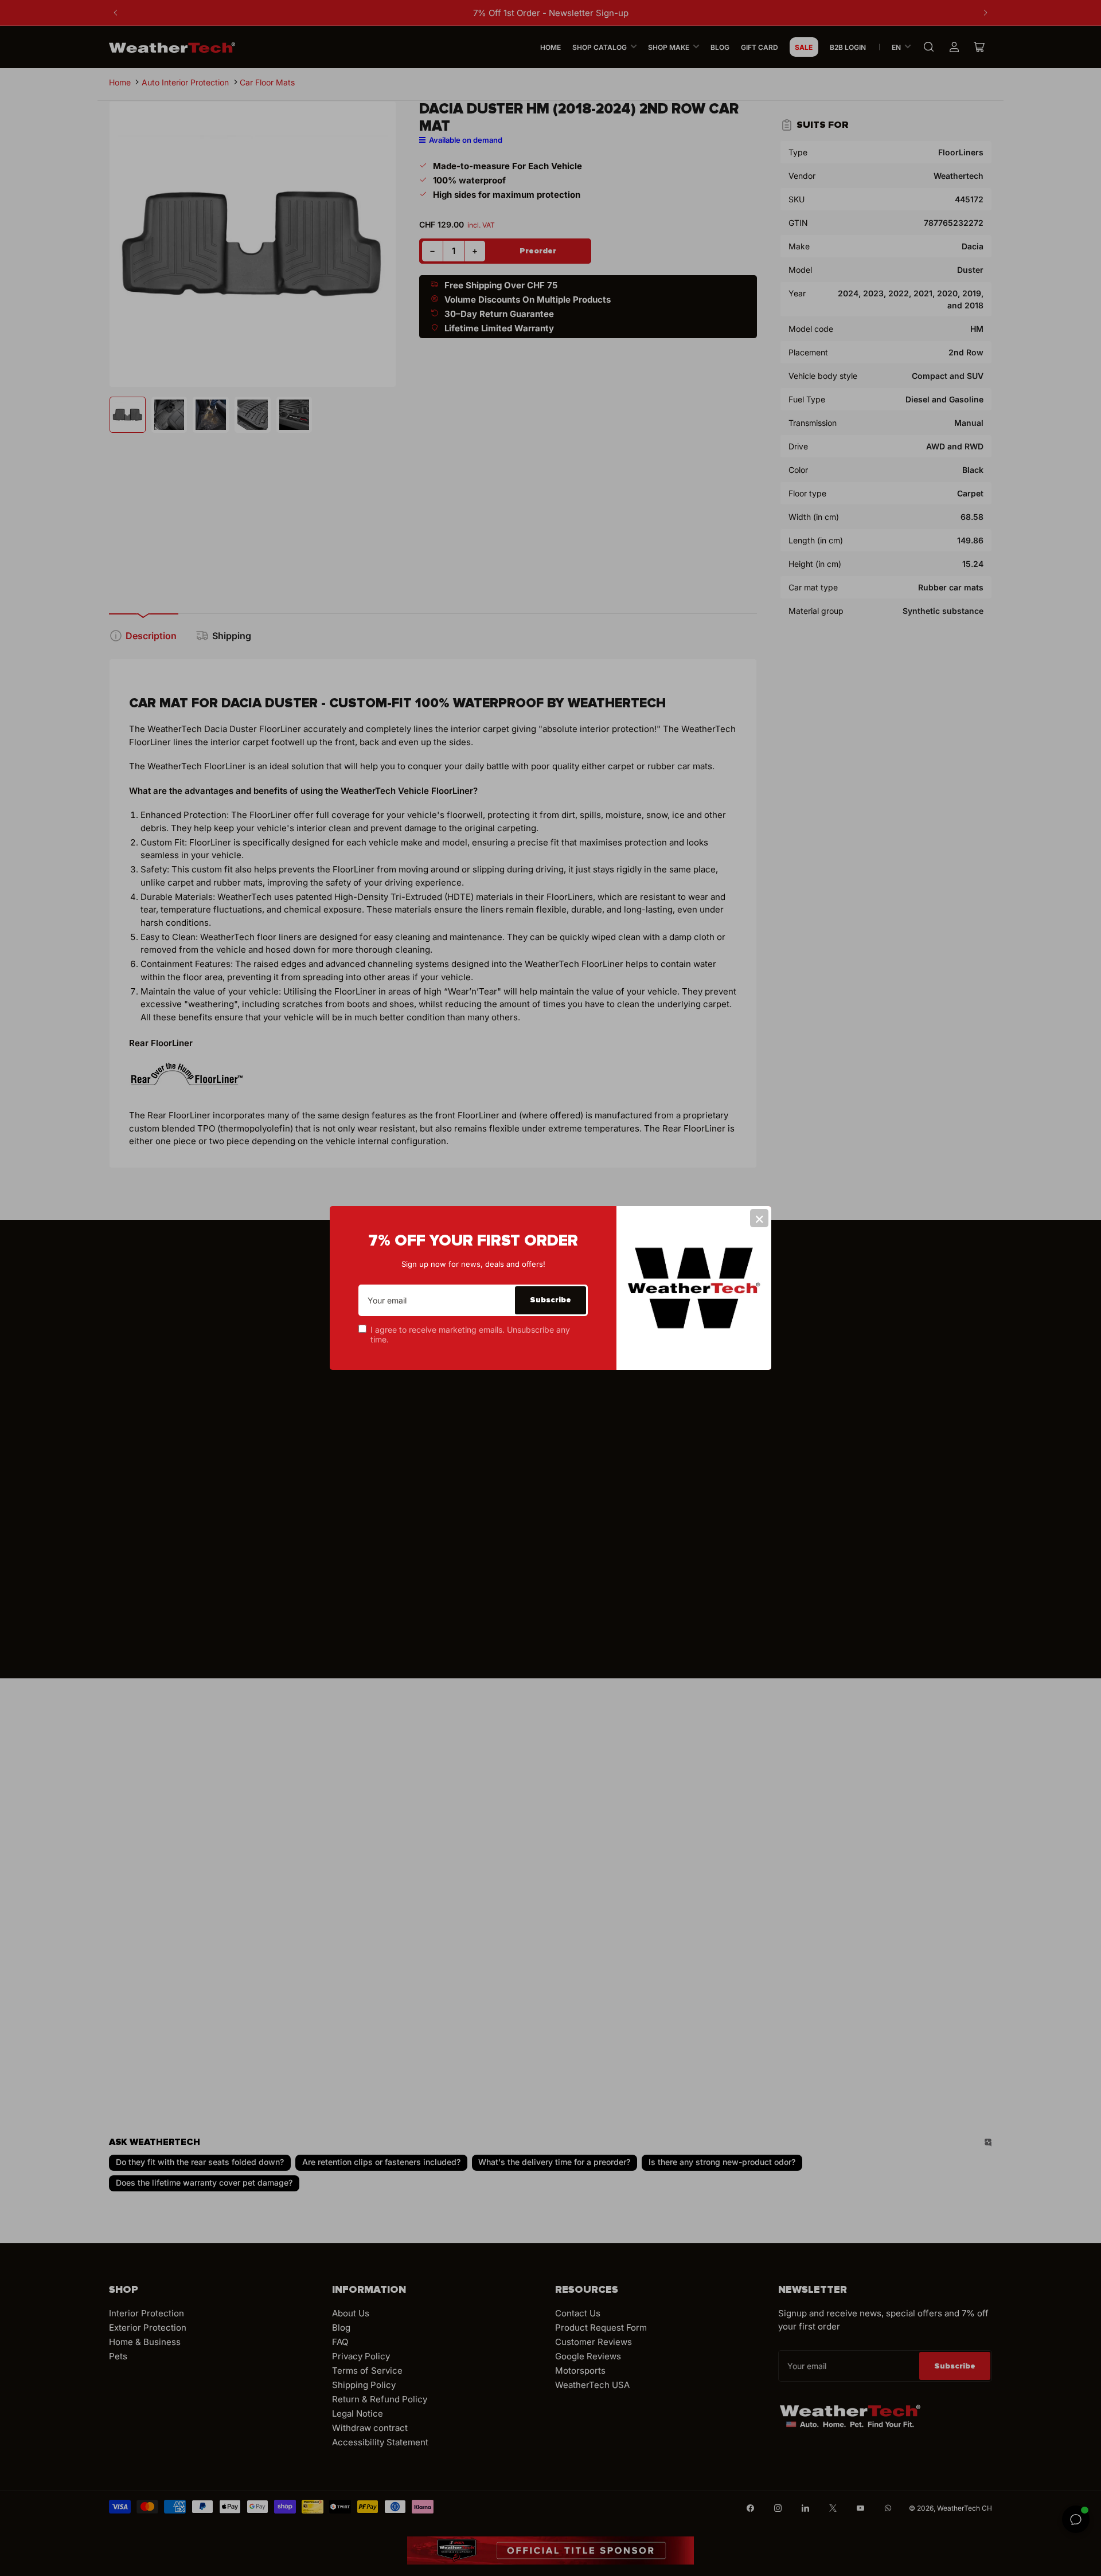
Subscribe (550, 1300)
